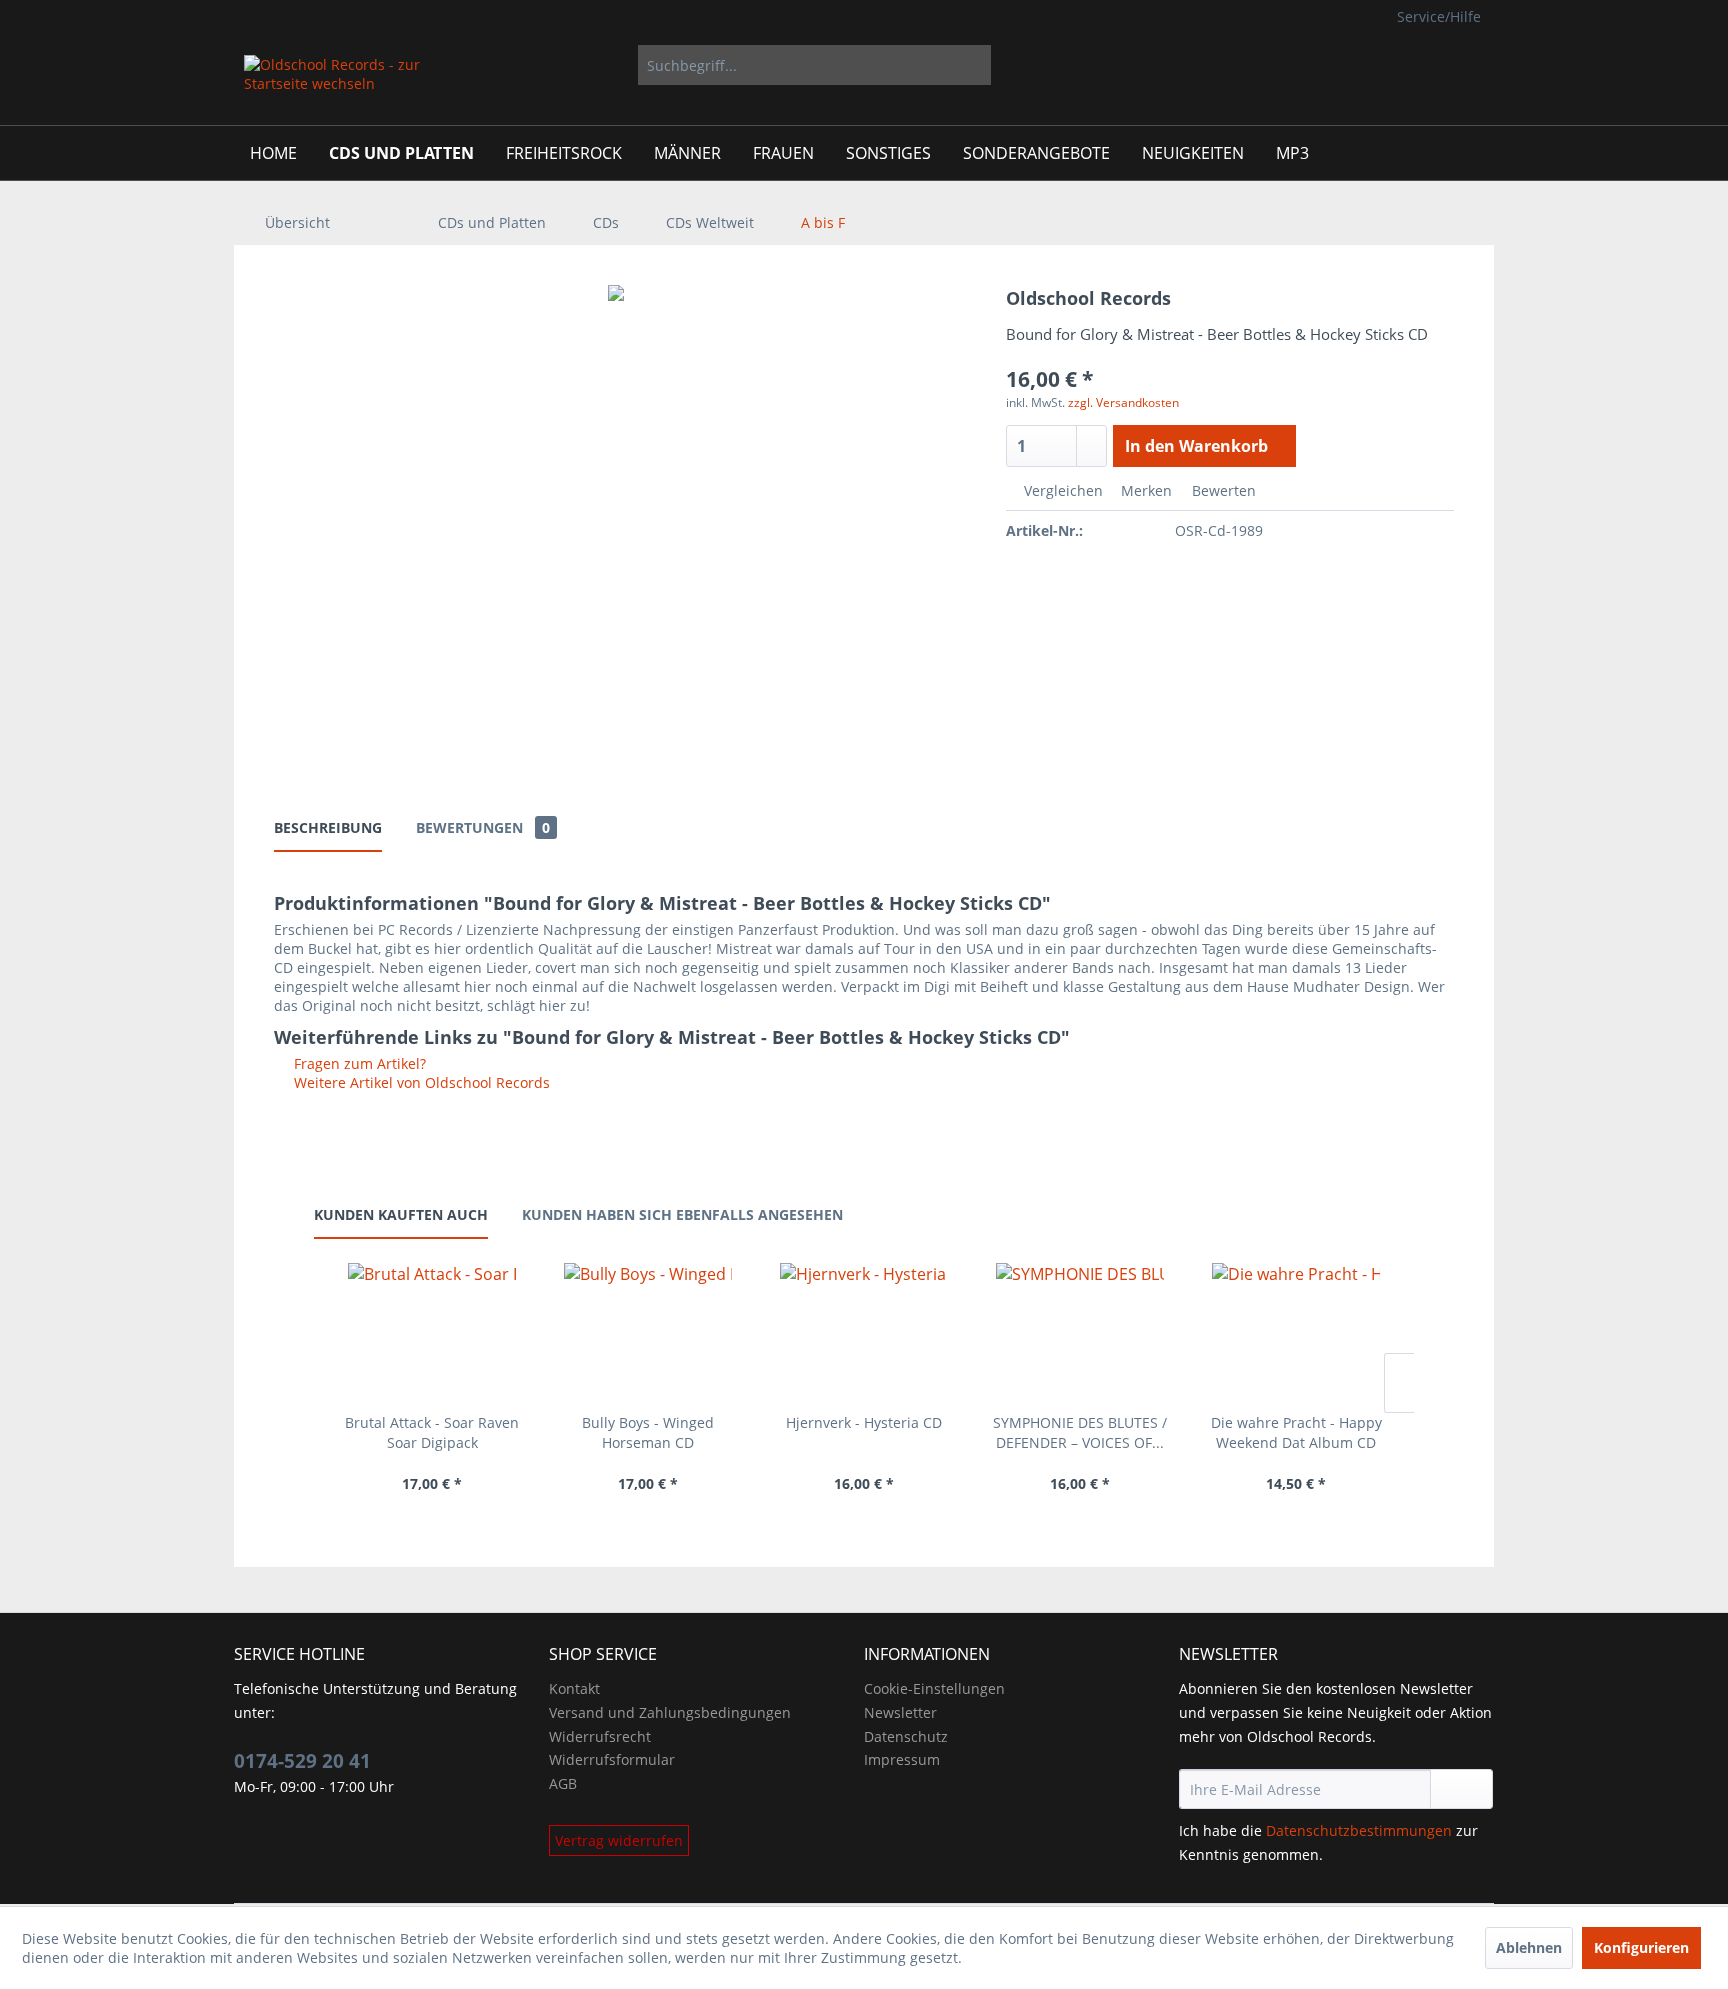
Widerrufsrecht (600, 1736)
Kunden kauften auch (401, 1214)
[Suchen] (972, 65)
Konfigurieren (1641, 1947)
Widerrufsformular (612, 1759)
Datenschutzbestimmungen (1359, 1830)
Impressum (902, 1759)
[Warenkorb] (1464, 65)
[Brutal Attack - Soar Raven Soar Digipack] (432, 1333)
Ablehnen (1529, 1947)
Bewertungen (483, 827)
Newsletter (900, 1712)
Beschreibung (328, 827)
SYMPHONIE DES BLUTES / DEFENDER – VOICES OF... (1080, 1432)
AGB (563, 1783)
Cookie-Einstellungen (934, 1688)
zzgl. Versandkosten (1123, 402)
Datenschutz (906, 1736)
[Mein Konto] (1402, 65)
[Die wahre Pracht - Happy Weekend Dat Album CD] (1296, 1333)
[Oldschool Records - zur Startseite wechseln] (333, 85)
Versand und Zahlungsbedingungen (670, 1712)
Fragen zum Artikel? (358, 1063)
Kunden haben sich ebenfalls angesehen (682, 1214)
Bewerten (1222, 490)
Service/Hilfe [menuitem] (1439, 16)
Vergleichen (1061, 490)
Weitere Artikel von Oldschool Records (420, 1082)
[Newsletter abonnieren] (1461, 1789)
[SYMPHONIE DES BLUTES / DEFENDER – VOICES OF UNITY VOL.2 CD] (1080, 1333)
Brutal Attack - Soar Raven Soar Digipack (432, 1432)
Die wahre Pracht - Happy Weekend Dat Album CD (1296, 1432)
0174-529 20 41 (302, 1761)
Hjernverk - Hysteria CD (864, 1422)
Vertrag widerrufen (619, 1840)
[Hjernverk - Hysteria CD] (864, 1333)
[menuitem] (814, 65)
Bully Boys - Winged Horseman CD (648, 1432)
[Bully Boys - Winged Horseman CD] (648, 1333)
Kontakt (574, 1688)
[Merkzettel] (1353, 65)
